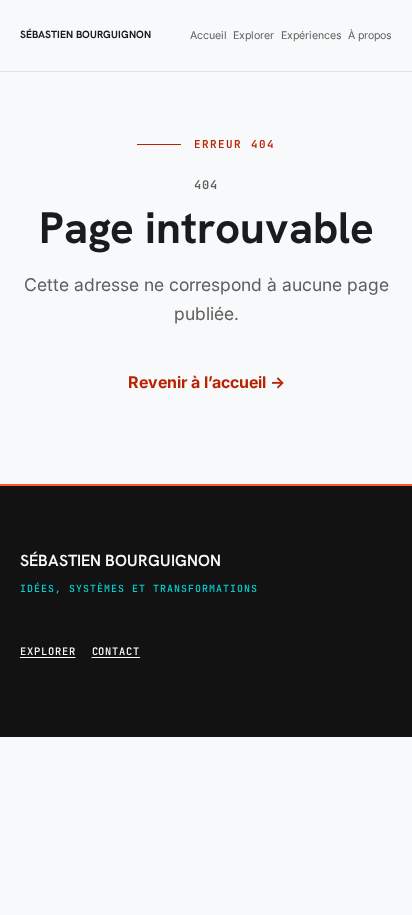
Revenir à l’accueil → (206, 382)
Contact (116, 651)
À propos (370, 35)
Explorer (253, 35)
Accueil (208, 35)
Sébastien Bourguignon (85, 35)
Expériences (311, 35)
